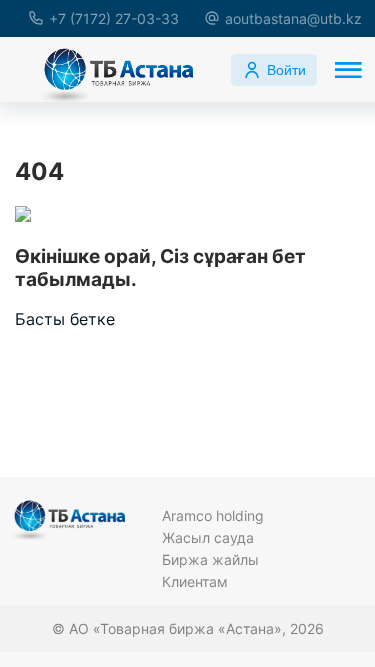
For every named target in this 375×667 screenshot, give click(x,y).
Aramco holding (213, 515)
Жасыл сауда (208, 537)
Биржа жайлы (210, 559)
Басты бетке (65, 319)
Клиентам (195, 581)
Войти (286, 70)
